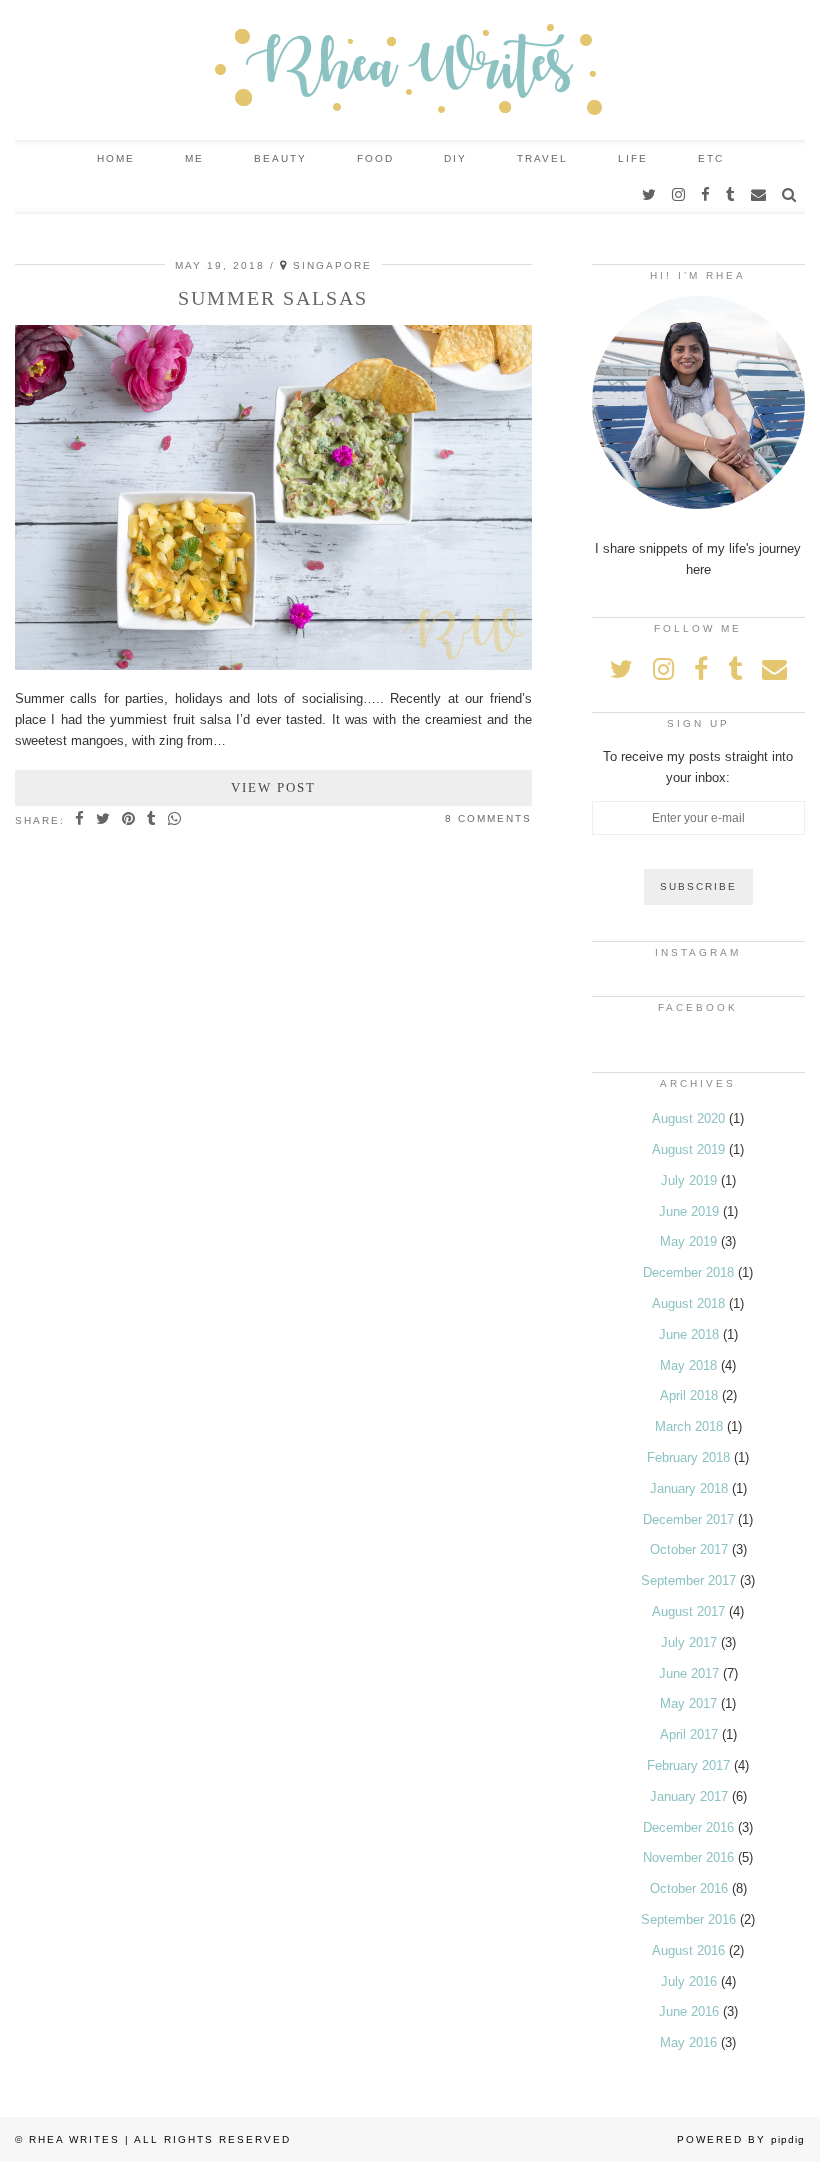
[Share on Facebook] (80, 820)
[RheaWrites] (410, 70)
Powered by (741, 2139)
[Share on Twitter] (104, 820)
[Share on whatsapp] (175, 820)
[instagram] (679, 195)
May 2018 (688, 1365)
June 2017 (689, 1673)
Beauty (280, 158)
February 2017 (688, 1765)
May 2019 (688, 1241)
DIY (455, 158)
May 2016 (688, 2042)
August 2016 (688, 1950)
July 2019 (689, 1180)
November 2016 (688, 1857)
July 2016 (689, 1981)
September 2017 (688, 1580)
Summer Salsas (273, 298)
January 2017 (689, 1796)
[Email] (759, 195)
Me (194, 158)
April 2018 (689, 1395)
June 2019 (689, 1211)
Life (633, 158)
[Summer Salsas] (273, 665)
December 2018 (688, 1272)
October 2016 (689, 1888)
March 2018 (689, 1426)
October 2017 (689, 1549)
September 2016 (688, 1919)
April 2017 (689, 1734)
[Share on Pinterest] (129, 820)
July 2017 (689, 1642)
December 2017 (688, 1519)
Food (375, 158)
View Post (273, 787)
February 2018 (688, 1457)
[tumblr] (731, 195)
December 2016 (688, 1827)
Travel (542, 158)
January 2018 (689, 1488)
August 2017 (688, 1611)
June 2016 (689, 2011)
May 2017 (688, 1703)
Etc (711, 158)
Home (116, 158)
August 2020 (688, 1118)
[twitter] (650, 195)
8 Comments (488, 818)
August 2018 (688, 1303)
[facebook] (706, 195)
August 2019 (688, 1149)
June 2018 (689, 1334)
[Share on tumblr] (152, 820)
